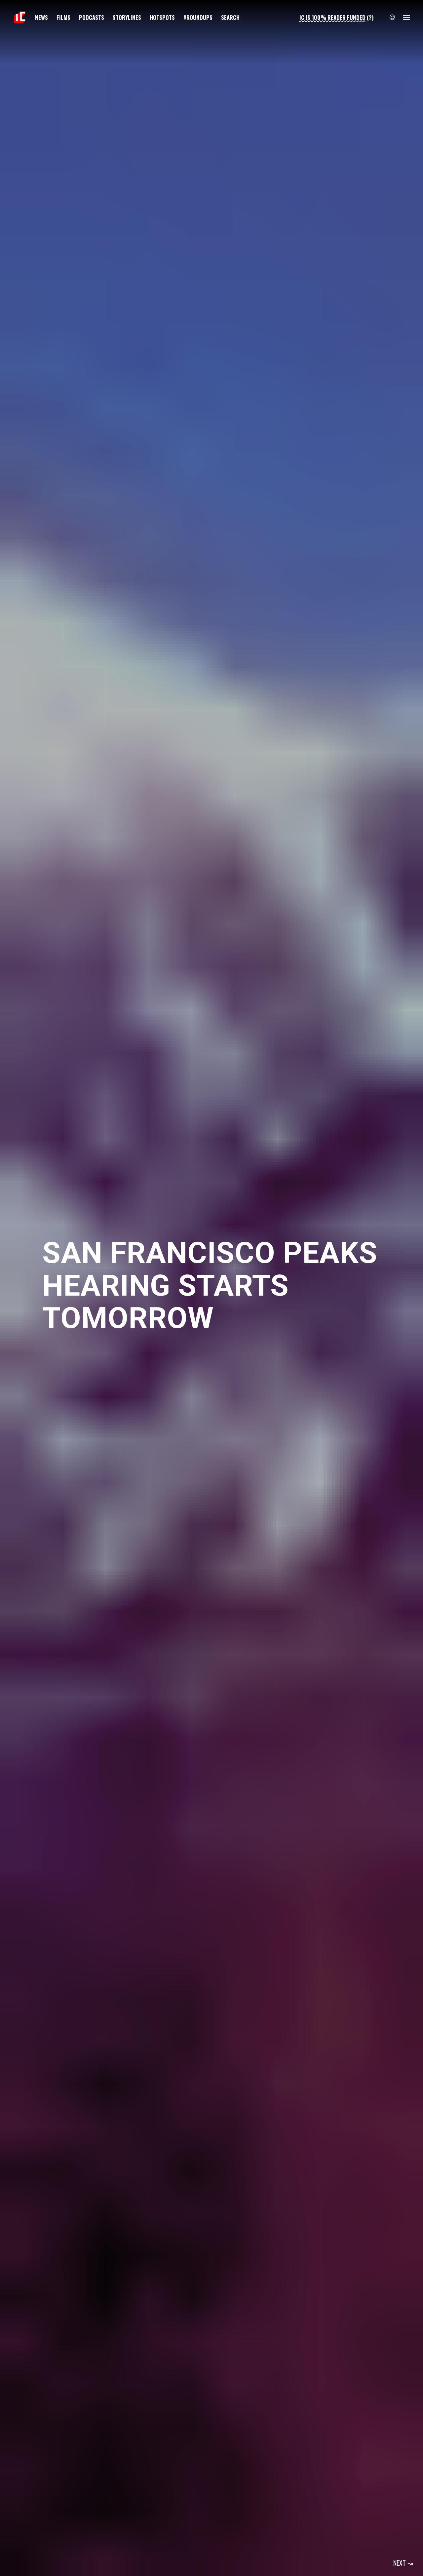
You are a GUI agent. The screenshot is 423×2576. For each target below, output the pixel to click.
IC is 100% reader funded (332, 17)
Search (230, 17)
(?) (370, 17)
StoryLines (127, 17)
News (41, 17)
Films (63, 17)
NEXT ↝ (403, 2563)
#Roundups (198, 17)
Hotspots (162, 17)
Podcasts (92, 17)
